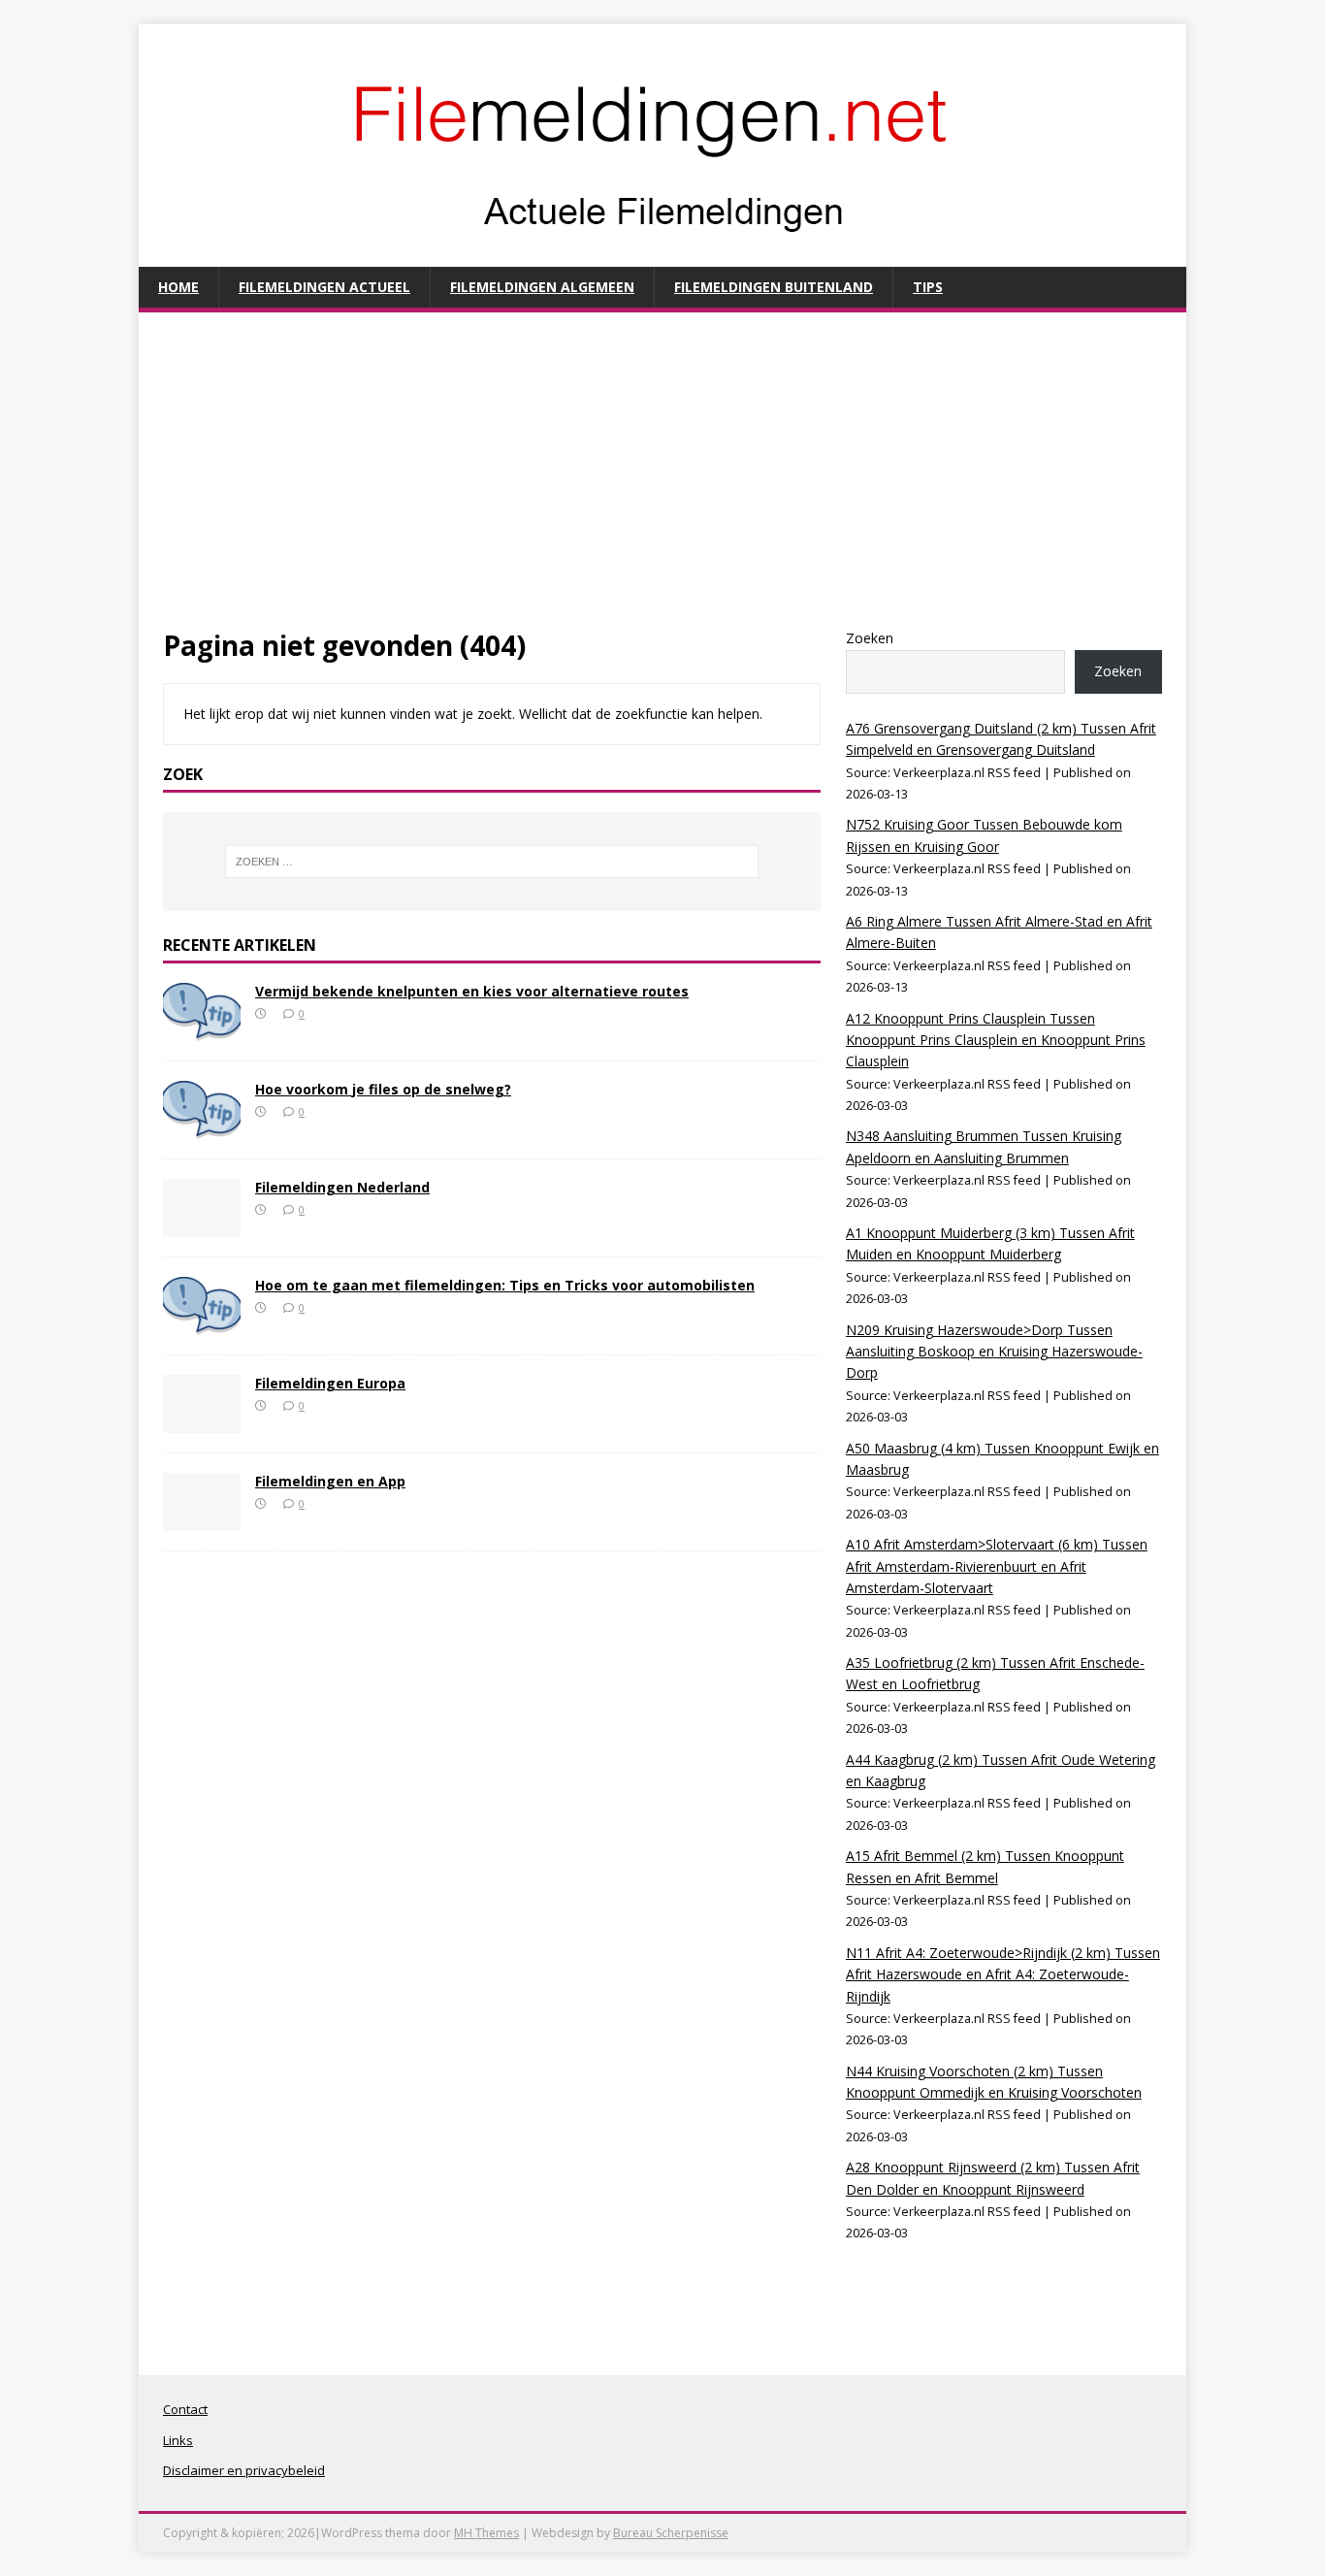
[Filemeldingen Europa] (202, 1421)
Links (178, 2440)
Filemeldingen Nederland (342, 1187)
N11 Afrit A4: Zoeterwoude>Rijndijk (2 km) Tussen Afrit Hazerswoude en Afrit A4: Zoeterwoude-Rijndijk (1003, 1974)
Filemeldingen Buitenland (774, 287)
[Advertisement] (662, 482)
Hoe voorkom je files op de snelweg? (383, 1089)
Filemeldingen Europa (330, 1383)
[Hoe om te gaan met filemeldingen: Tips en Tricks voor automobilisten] (202, 1323)
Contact (185, 2409)
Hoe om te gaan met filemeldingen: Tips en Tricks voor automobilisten (505, 1285)
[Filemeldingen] (662, 256)
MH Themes (486, 2533)
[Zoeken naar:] (492, 862)
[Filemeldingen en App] (202, 1519)
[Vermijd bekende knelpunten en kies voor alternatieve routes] (202, 1029)
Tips (928, 287)
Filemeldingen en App (330, 1481)
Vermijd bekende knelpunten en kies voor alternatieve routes (472, 991)
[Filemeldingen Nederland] (202, 1225)
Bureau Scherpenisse (671, 2533)
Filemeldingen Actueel (324, 287)
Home (178, 287)
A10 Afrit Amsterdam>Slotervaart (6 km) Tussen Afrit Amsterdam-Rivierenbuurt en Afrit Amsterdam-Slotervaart (997, 1566)
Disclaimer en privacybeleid (244, 2470)
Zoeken (870, 638)
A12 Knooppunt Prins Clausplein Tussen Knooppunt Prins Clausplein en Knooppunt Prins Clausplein (996, 1040)
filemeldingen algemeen (542, 287)
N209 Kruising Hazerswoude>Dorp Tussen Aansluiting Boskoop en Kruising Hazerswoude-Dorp (994, 1352)
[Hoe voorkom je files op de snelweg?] (202, 1127)
